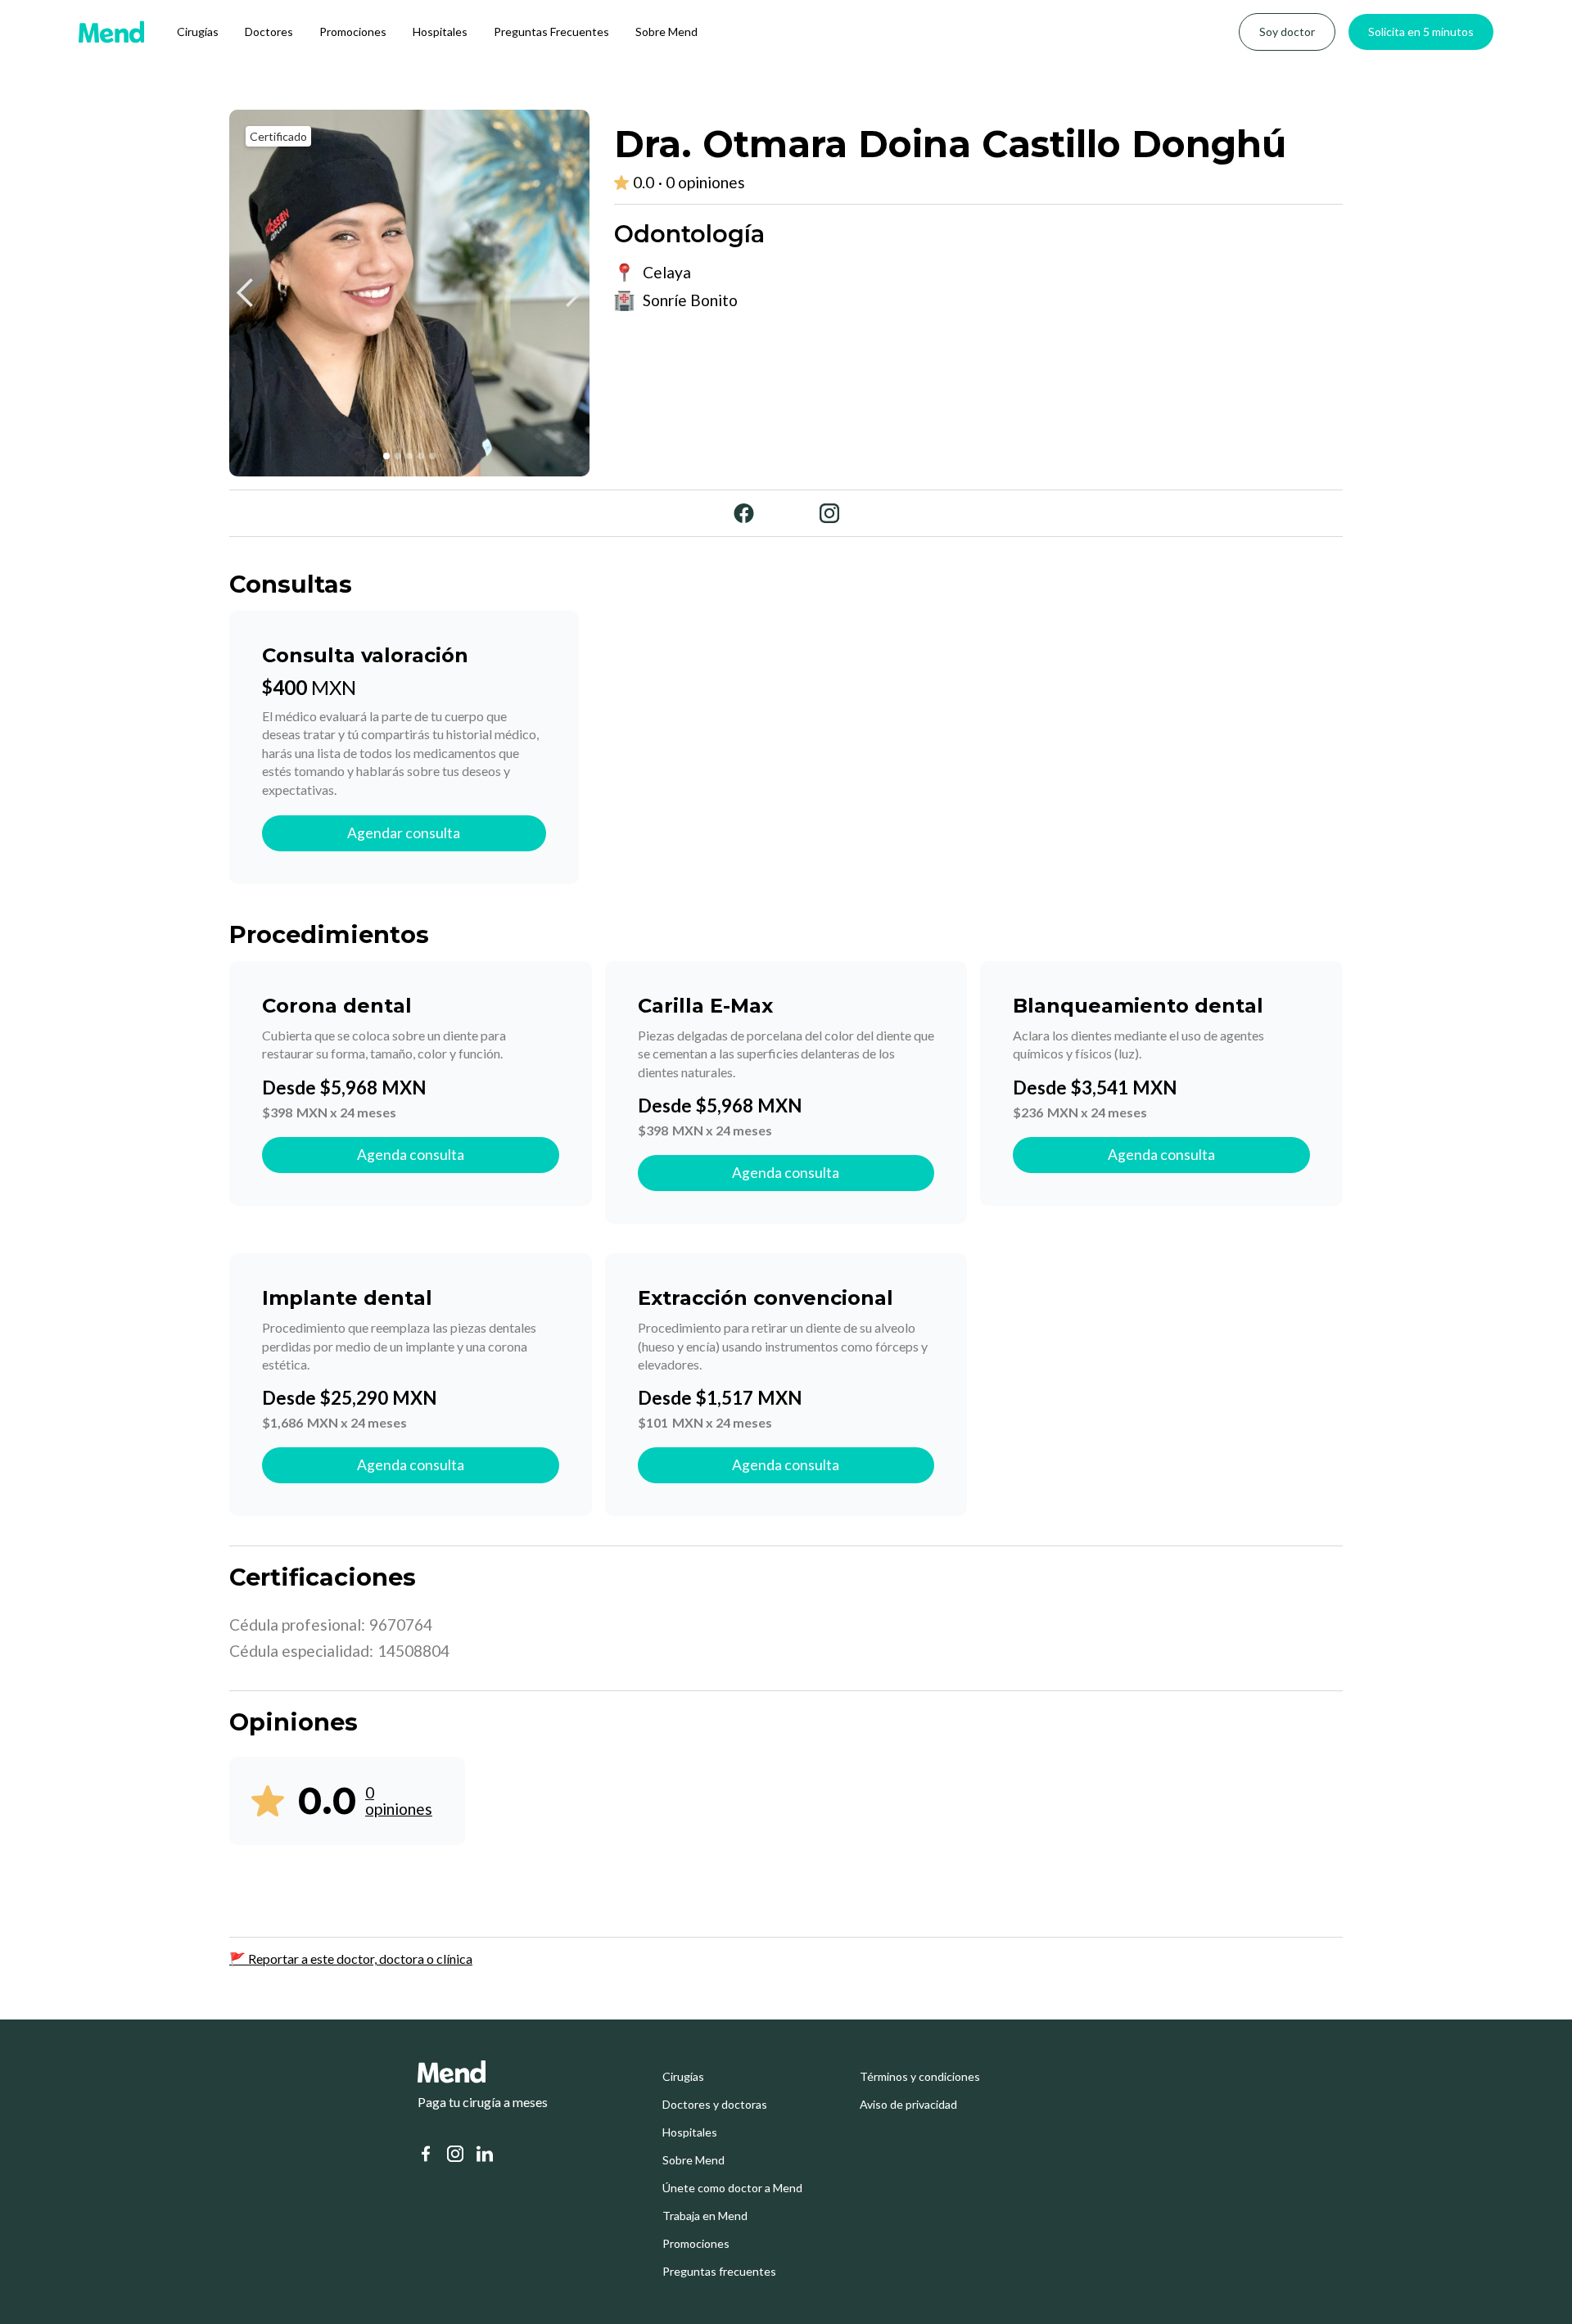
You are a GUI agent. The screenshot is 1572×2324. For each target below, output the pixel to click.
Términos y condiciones (920, 2077)
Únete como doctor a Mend (732, 2188)
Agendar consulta (404, 833)
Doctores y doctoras (715, 2105)
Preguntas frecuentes (719, 2272)
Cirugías (198, 32)
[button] (246, 293)
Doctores (269, 32)
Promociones (353, 32)
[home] (111, 32)
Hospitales (440, 32)
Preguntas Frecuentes (551, 32)
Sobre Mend (666, 32)
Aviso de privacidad (908, 2105)
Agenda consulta (411, 1155)
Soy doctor (1287, 32)
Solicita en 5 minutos (1421, 32)
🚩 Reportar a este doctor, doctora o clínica (351, 1958)
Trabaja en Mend (705, 2216)
